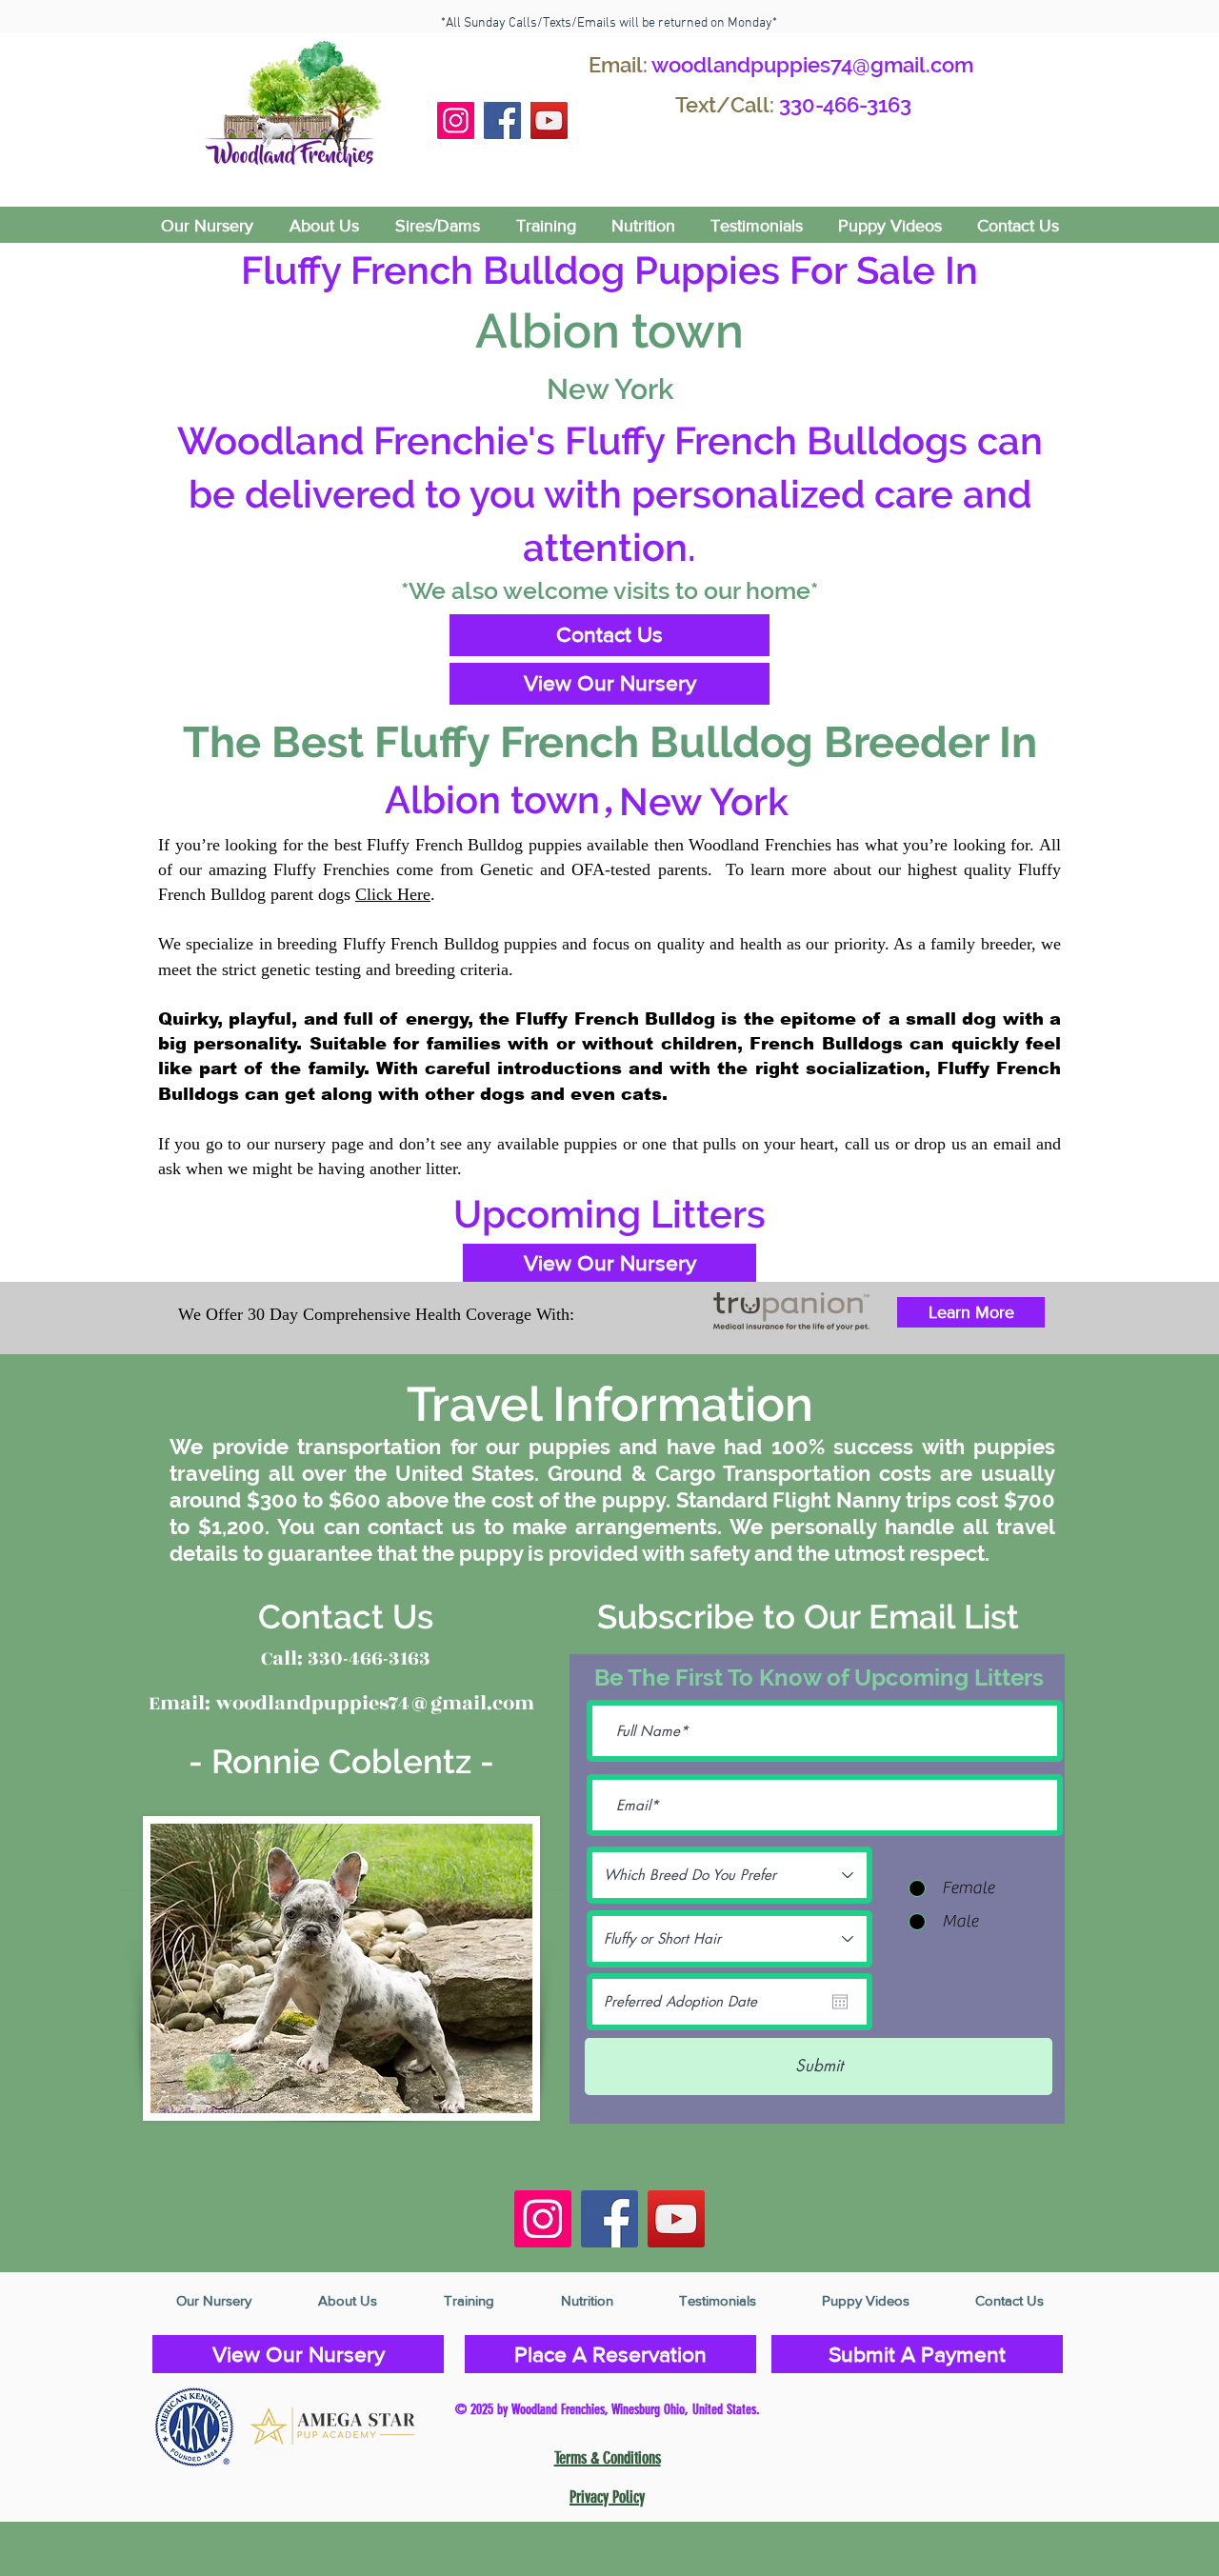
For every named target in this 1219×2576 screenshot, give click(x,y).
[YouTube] (549, 120)
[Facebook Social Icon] (502, 120)
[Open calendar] (840, 2002)
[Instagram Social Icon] (456, 120)
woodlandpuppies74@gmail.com (812, 65)
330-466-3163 (845, 105)
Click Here (393, 894)
